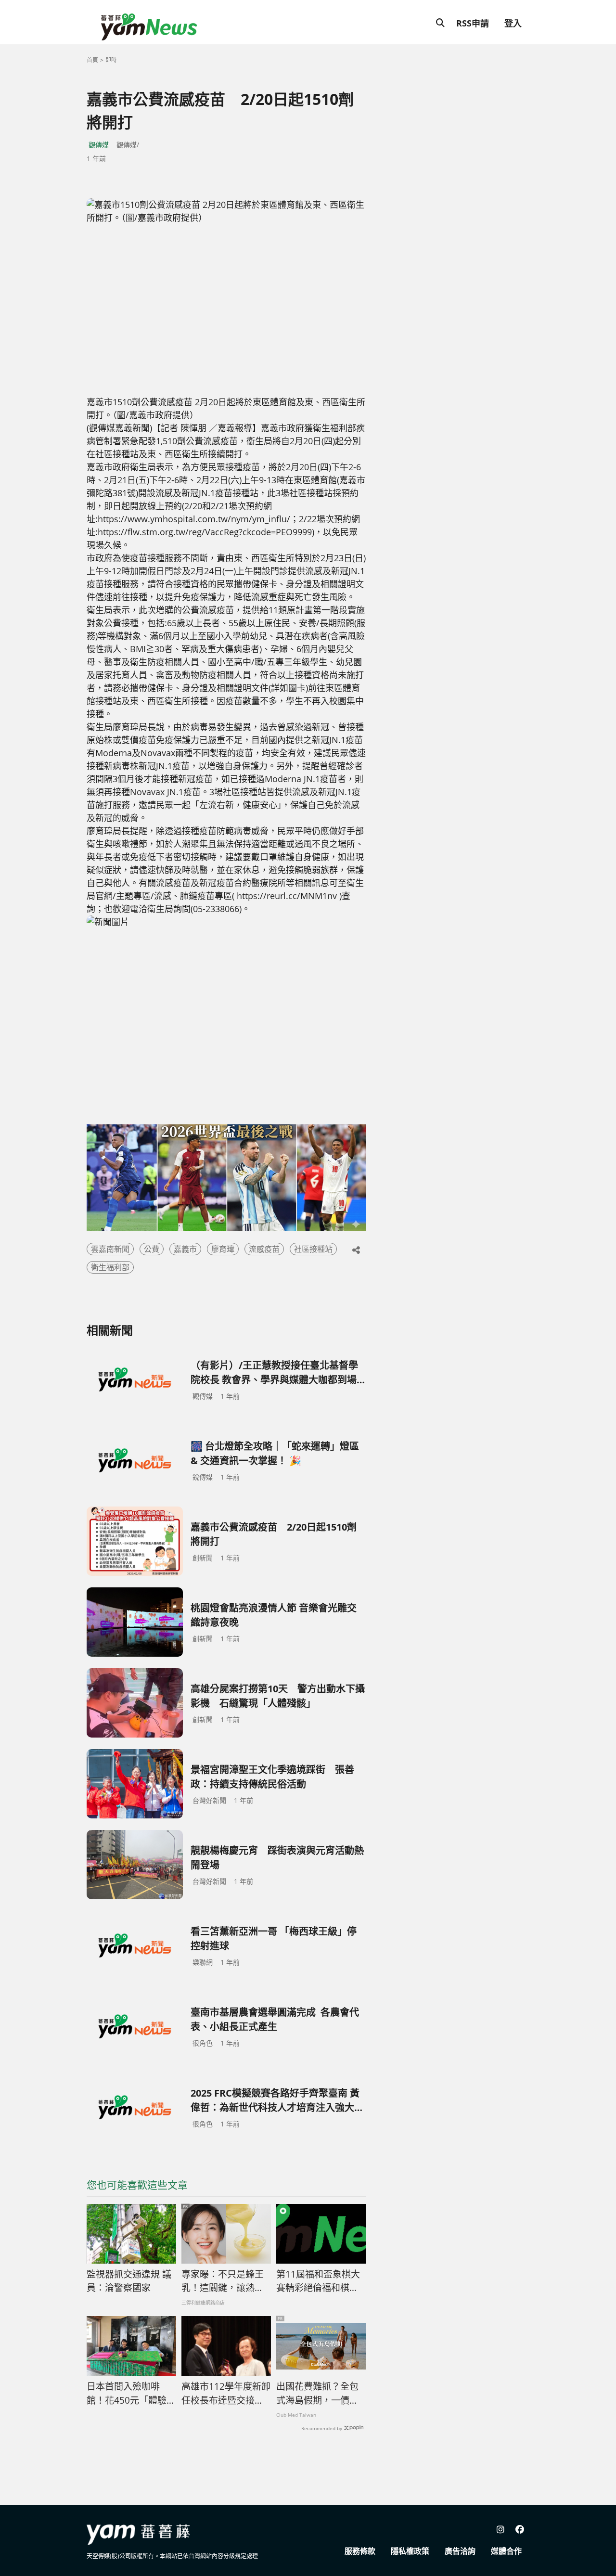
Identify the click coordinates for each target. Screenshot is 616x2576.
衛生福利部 (110, 1267)
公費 (152, 1249)
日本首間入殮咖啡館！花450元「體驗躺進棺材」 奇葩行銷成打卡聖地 (131, 2394)
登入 (513, 23)
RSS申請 (473, 23)
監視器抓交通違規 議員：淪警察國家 (129, 2281)
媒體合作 (506, 2551)
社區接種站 (313, 1249)
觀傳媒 (99, 145)
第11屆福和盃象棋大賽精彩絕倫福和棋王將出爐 (318, 2281)
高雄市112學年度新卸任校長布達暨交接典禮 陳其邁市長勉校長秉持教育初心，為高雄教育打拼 (226, 2394)
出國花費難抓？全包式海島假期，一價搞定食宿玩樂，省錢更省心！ (317, 2394)
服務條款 (360, 2551)
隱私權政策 (410, 2551)
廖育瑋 (223, 1249)
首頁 (92, 60)
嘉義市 (185, 1249)
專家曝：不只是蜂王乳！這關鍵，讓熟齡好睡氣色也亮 (223, 2281)
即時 (111, 60)
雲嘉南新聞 (110, 1249)
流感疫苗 (264, 1249)
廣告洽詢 (460, 2551)
